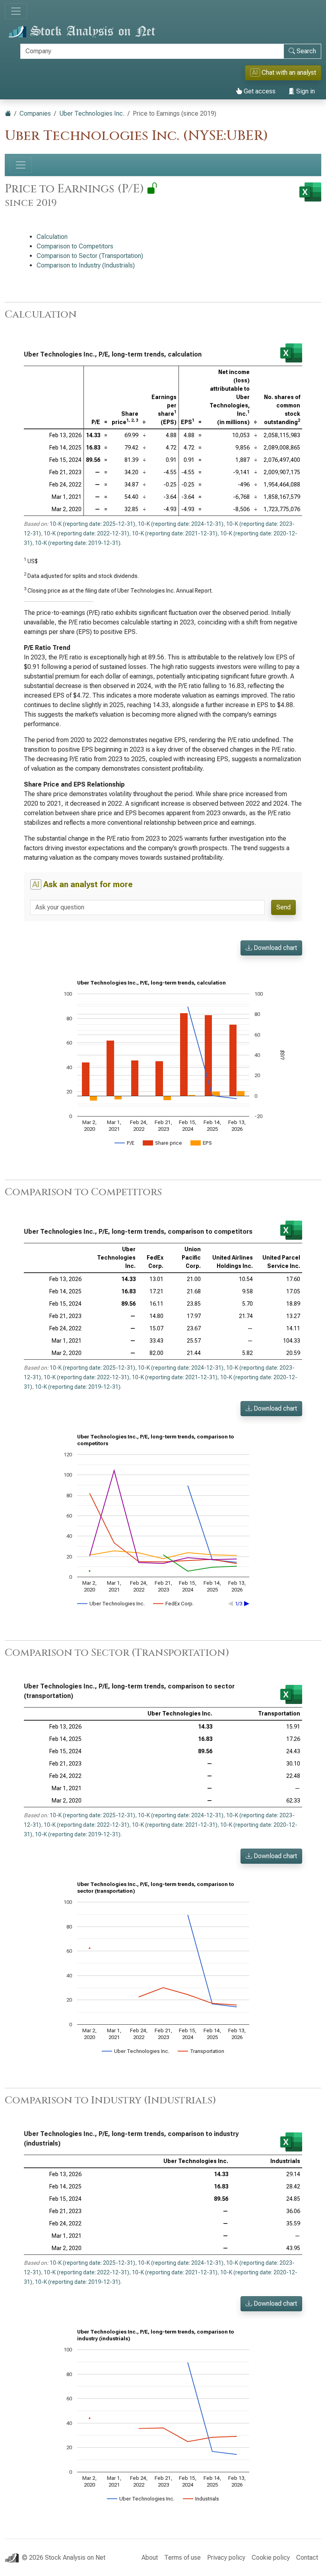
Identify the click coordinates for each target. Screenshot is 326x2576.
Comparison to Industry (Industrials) (86, 265)
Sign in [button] (305, 91)
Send (283, 907)
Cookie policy (271, 2558)
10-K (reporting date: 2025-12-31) (92, 524)
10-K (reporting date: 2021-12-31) (175, 533)
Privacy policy (226, 2558)
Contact (307, 2558)
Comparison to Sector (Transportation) (90, 256)
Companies (35, 113)
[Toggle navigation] (16, 11)
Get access (259, 91)
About (150, 2558)
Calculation (52, 237)
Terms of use (182, 2558)
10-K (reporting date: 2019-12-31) (78, 543)
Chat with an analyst (284, 73)
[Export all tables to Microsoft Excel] (310, 192)
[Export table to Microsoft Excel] (291, 353)
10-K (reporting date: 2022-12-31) (86, 533)
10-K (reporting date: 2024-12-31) (181, 524)
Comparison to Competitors (75, 246)
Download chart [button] (275, 948)
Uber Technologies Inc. (92, 113)
